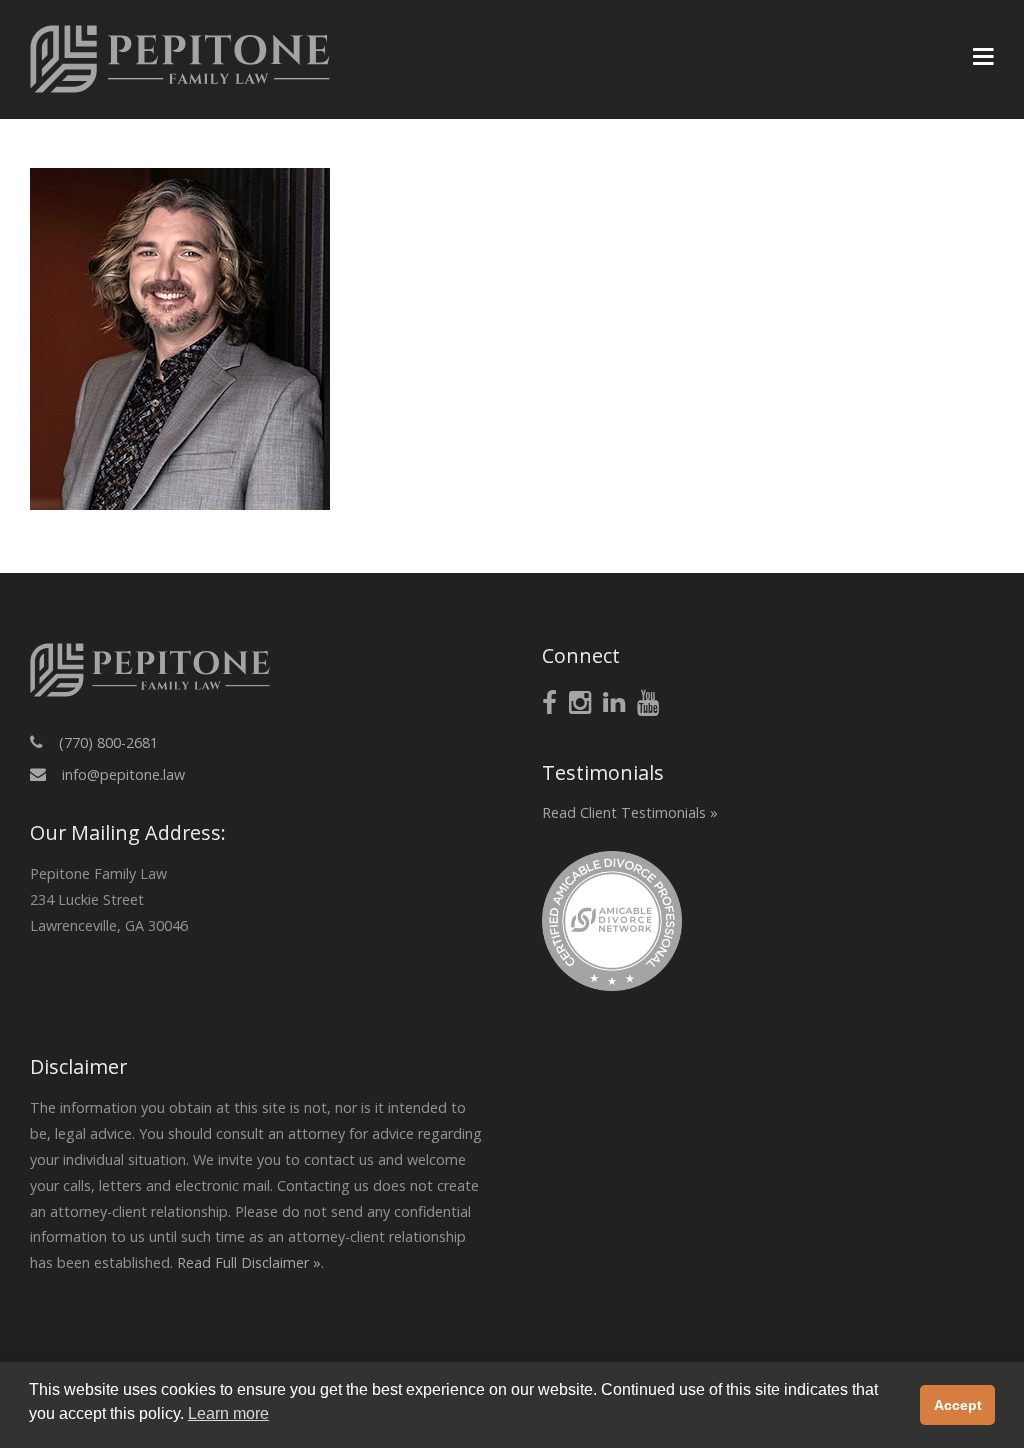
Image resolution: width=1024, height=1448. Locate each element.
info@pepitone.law (123, 774)
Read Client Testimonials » (630, 812)
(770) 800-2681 (108, 742)
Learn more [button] (228, 1413)
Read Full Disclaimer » (249, 1262)
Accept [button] (958, 1405)
